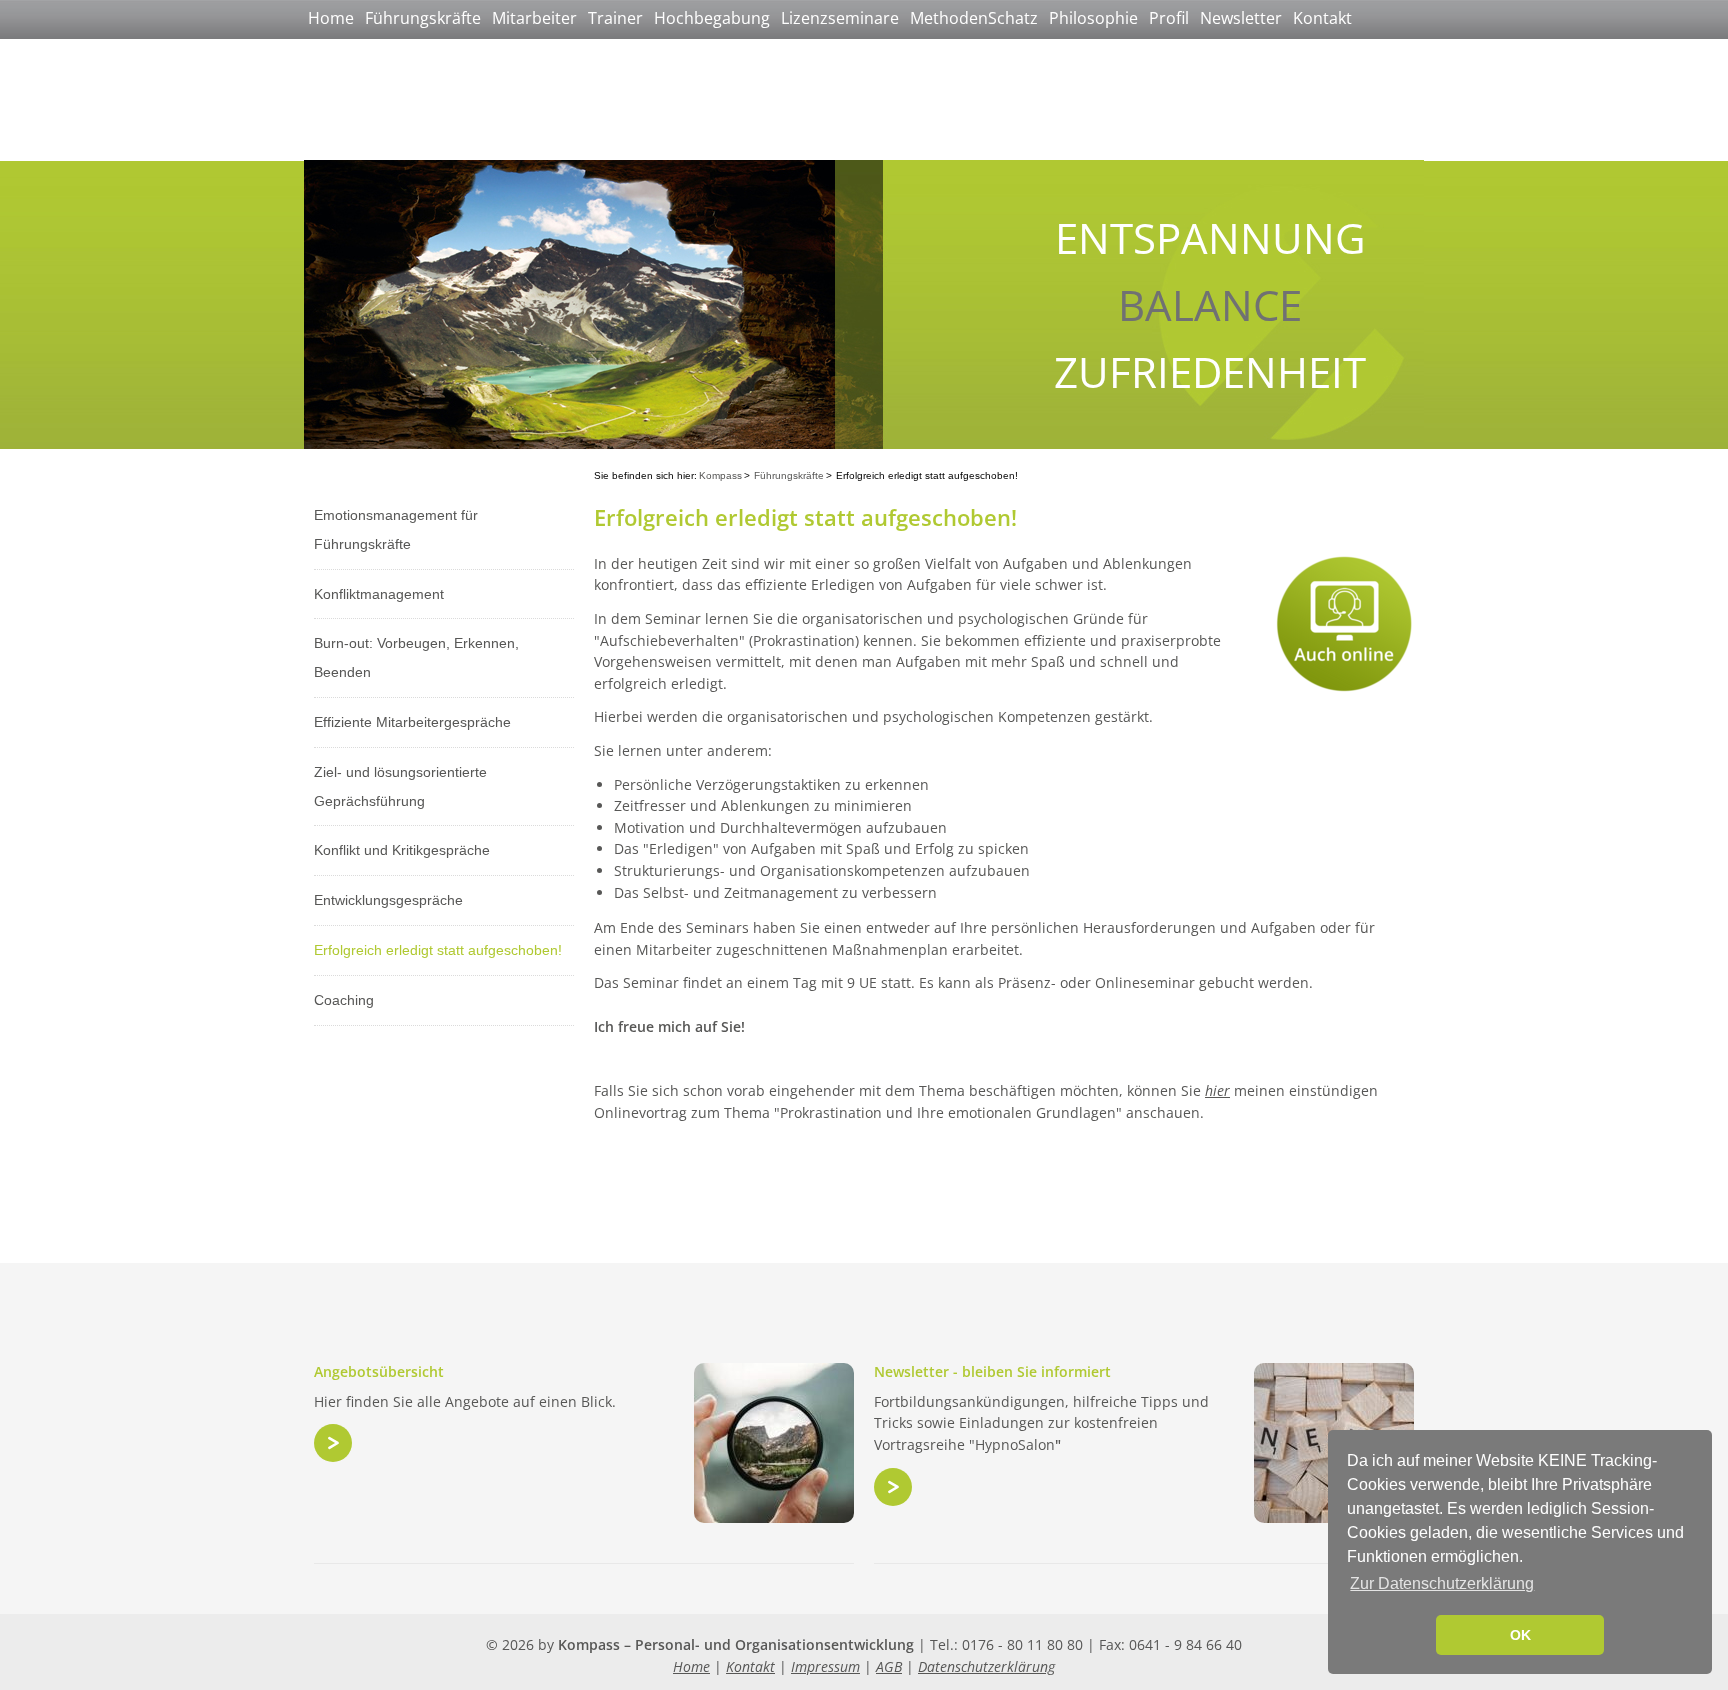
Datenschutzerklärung (986, 1666)
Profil (1169, 18)
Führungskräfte (423, 18)
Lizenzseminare (840, 18)
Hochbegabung (712, 18)
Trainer (615, 18)
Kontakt (1322, 18)
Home (331, 18)
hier (1217, 1090)
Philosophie (1093, 18)
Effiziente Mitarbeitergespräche (412, 722)
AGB (889, 1666)
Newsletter (1241, 18)
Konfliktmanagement (379, 594)
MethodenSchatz (974, 18)
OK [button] (1520, 1635)
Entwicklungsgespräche (388, 900)
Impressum (825, 1666)
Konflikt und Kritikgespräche (402, 850)
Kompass (720, 475)
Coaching (344, 1000)
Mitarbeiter (534, 18)
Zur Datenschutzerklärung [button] (1442, 1583)
